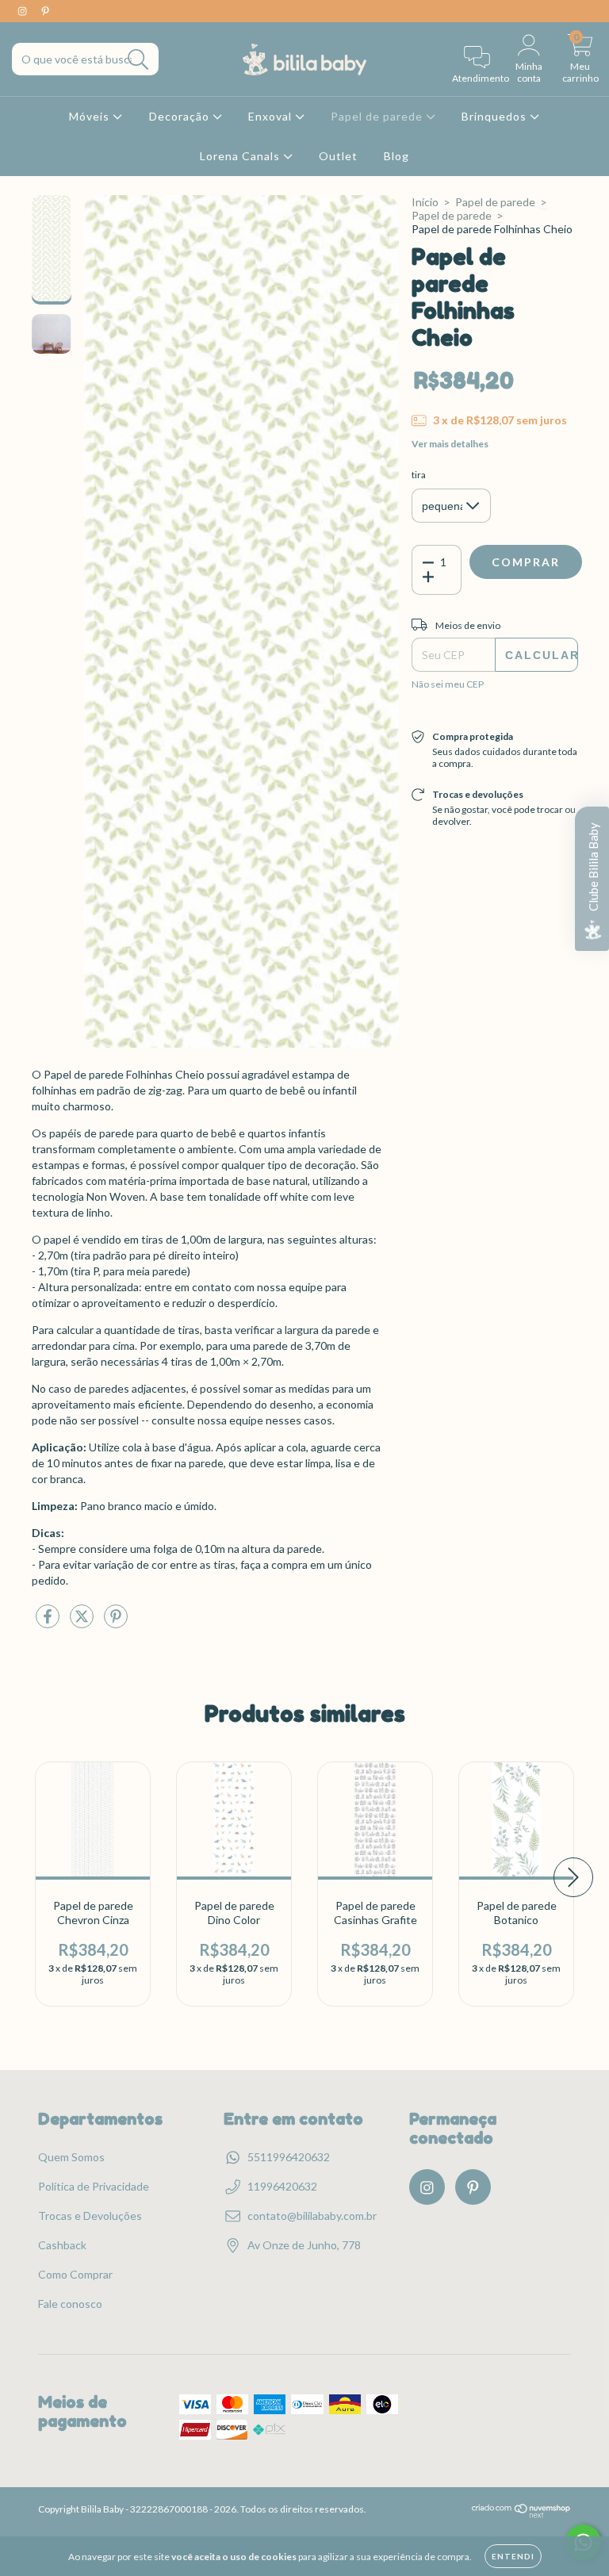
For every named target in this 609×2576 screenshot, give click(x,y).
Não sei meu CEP (448, 684)
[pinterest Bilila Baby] (45, 11)
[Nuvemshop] (521, 2515)
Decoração (181, 116)
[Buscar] (138, 60)
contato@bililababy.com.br (312, 2216)
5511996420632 (289, 2157)
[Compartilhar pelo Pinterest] (116, 1622)
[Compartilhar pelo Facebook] (49, 1622)
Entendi (513, 2556)
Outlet (338, 156)
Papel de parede (378, 116)
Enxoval (272, 116)
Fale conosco (70, 2304)
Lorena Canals (241, 156)
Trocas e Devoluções (90, 2216)
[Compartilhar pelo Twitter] (83, 1622)
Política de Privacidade (94, 2186)
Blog (396, 156)
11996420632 (282, 2186)
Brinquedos (496, 116)
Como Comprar (75, 2274)
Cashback (62, 2245)
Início (425, 202)
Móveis (91, 116)
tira (419, 475)
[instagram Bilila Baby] (23, 11)
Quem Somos (71, 2157)
